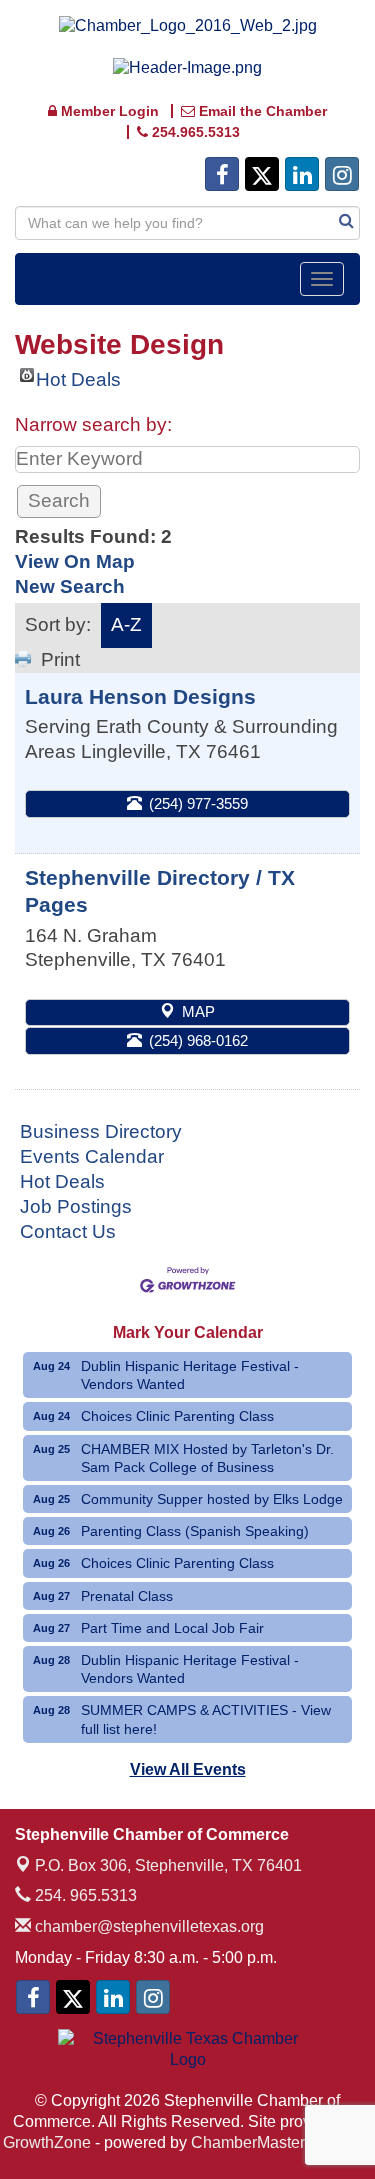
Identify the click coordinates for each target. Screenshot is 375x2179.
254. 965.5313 (84, 1895)
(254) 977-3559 (198, 803)
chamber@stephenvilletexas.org (147, 1926)
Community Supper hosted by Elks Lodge (212, 1499)
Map (198, 1011)
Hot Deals (78, 375)
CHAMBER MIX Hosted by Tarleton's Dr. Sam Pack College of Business (207, 1458)
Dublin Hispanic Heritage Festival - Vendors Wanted (190, 1375)
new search (70, 586)
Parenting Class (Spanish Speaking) (195, 1531)
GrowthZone (47, 2142)
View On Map (75, 561)
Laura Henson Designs (140, 696)
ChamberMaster (248, 2142)
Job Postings (76, 1206)
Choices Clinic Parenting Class (177, 1416)
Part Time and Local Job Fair (172, 1628)
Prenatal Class (127, 1596)
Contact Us (68, 1231)
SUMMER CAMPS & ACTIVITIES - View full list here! (206, 1719)
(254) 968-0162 (198, 1040)
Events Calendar (92, 1156)
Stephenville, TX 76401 (168, 1865)
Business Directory (101, 1131)
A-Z (126, 624)
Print (60, 659)
